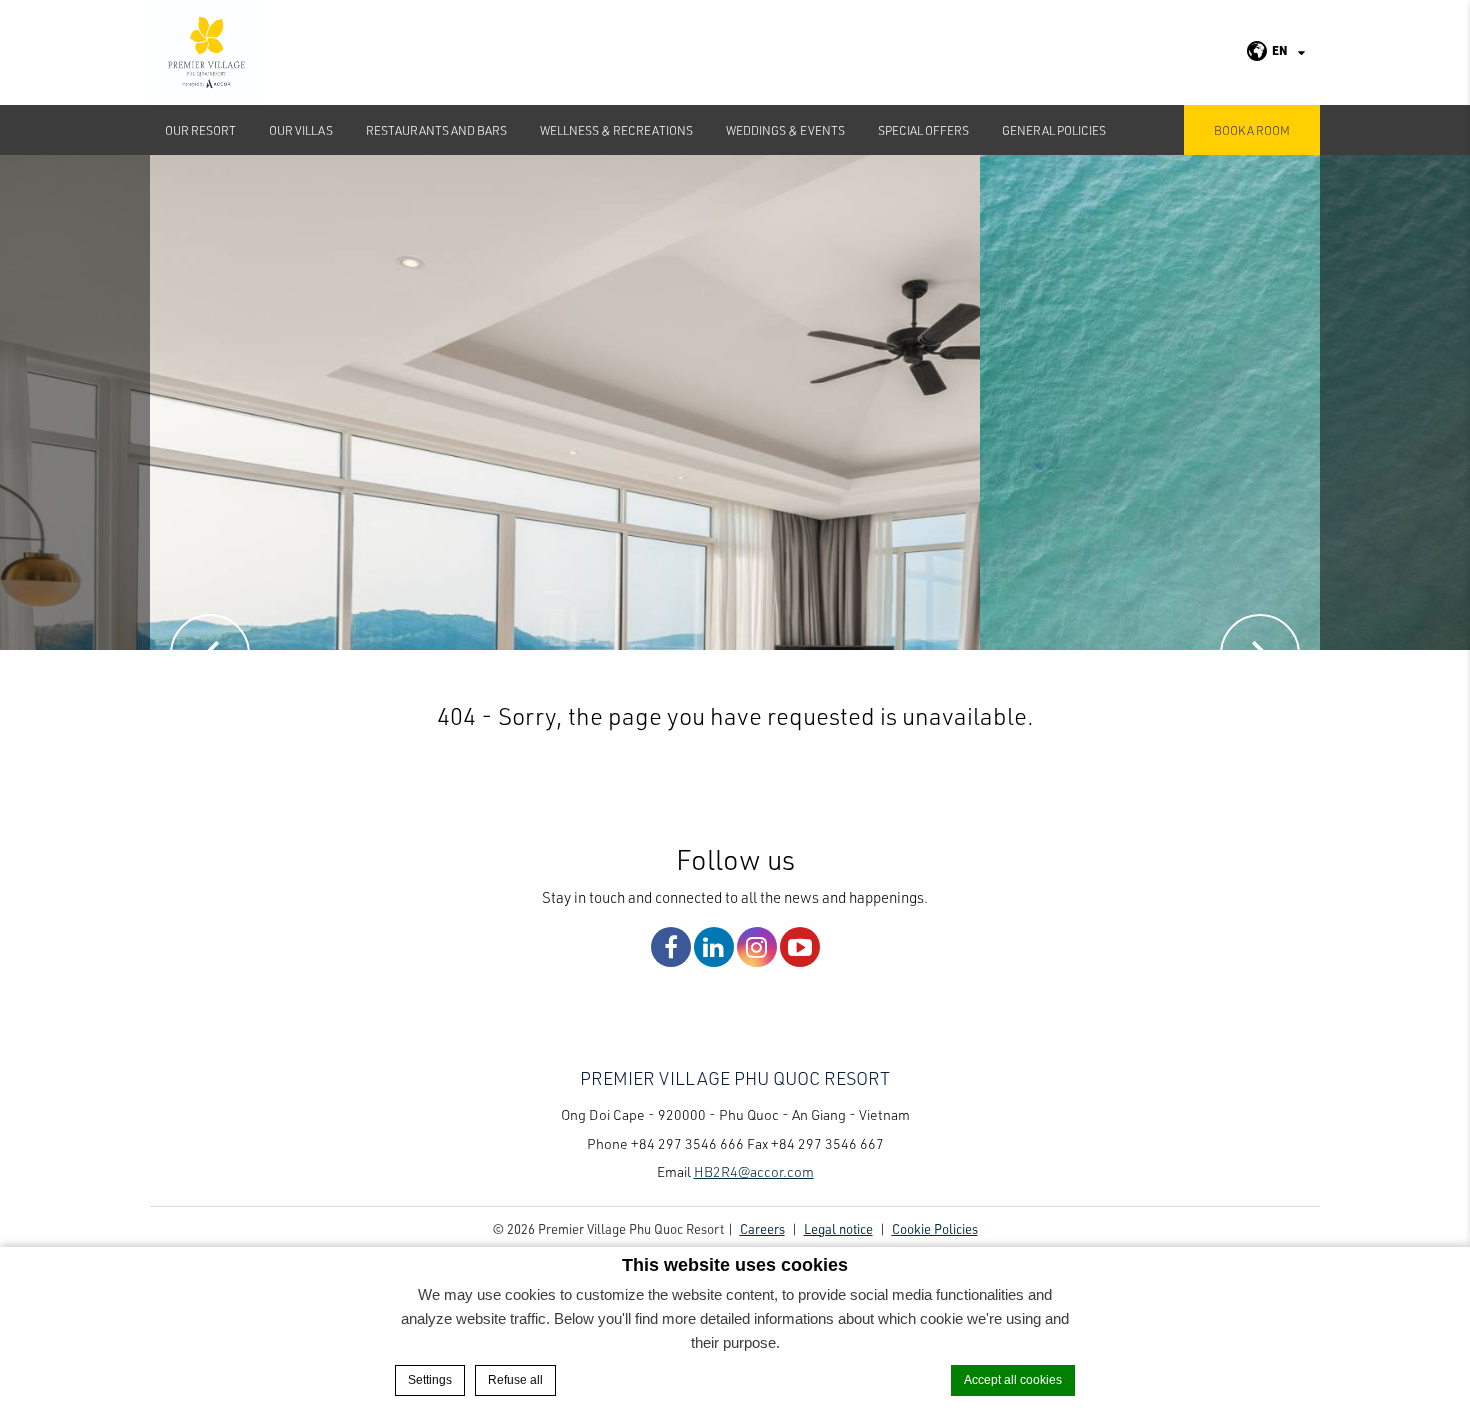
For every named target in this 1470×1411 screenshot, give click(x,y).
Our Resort (200, 130)
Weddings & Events (785, 130)
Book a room (1252, 130)
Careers (762, 1228)
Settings (430, 1380)
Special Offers (923, 130)
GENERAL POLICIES (1054, 130)
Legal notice (838, 1228)
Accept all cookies (1013, 1380)
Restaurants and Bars (436, 130)
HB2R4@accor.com (754, 1171)
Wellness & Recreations (616, 130)
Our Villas (301, 130)
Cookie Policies (935, 1228)
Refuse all (515, 1380)
